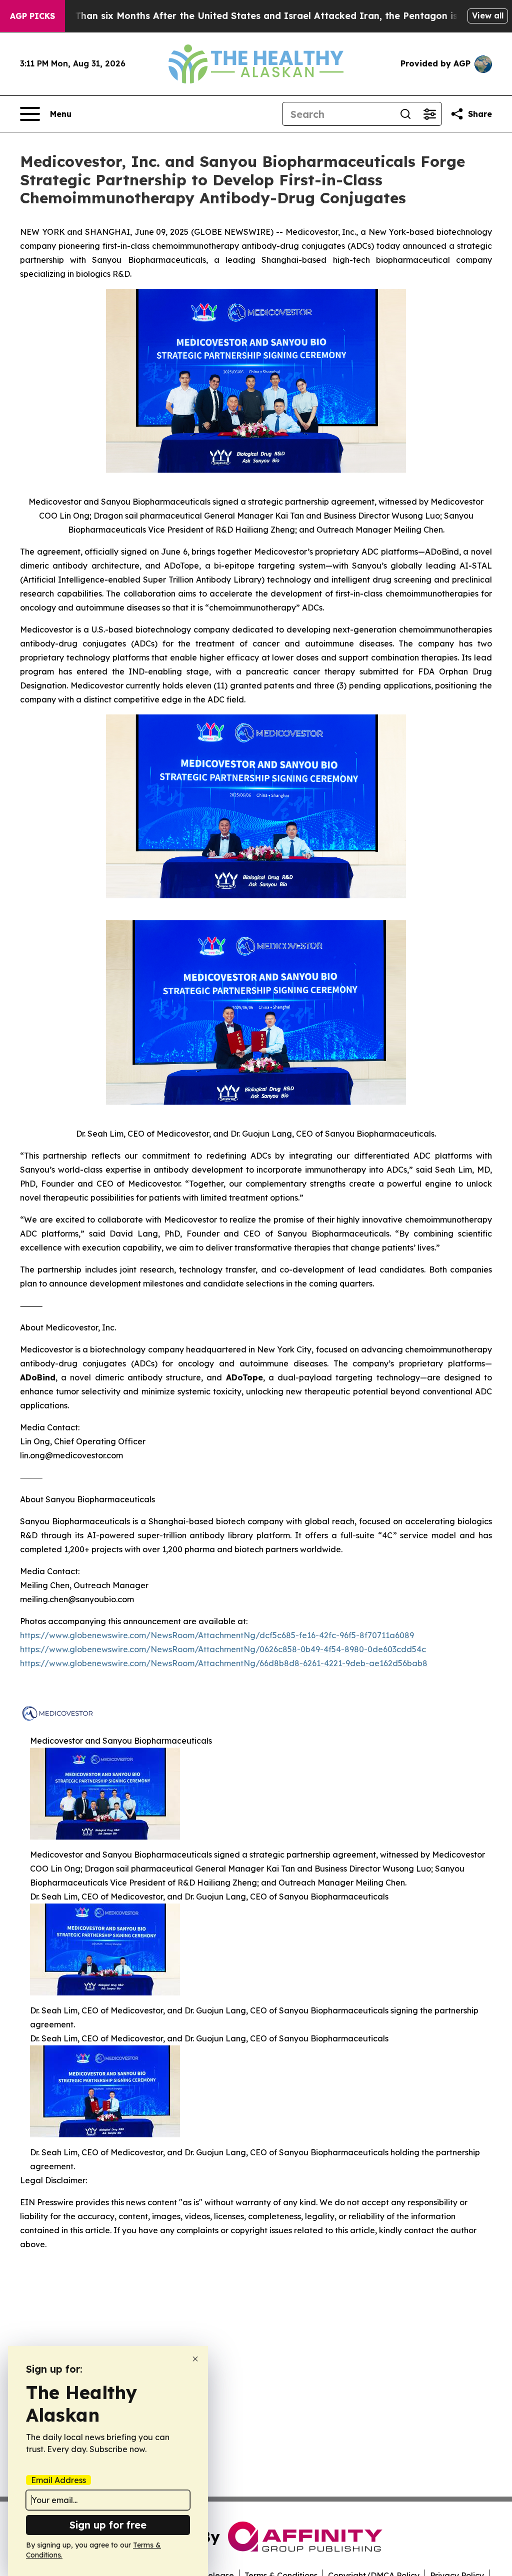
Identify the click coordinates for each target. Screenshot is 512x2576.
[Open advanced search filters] (429, 114)
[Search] (405, 114)
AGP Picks (32, 16)
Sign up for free (108, 2525)
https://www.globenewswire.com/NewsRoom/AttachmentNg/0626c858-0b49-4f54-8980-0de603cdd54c (223, 1649)
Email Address (58, 2480)
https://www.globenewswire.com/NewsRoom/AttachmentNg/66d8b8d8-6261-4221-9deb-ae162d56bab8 (224, 1663)
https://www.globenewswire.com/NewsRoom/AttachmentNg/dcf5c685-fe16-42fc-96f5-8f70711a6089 (217, 1635)
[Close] (195, 2359)
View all (488, 15)
